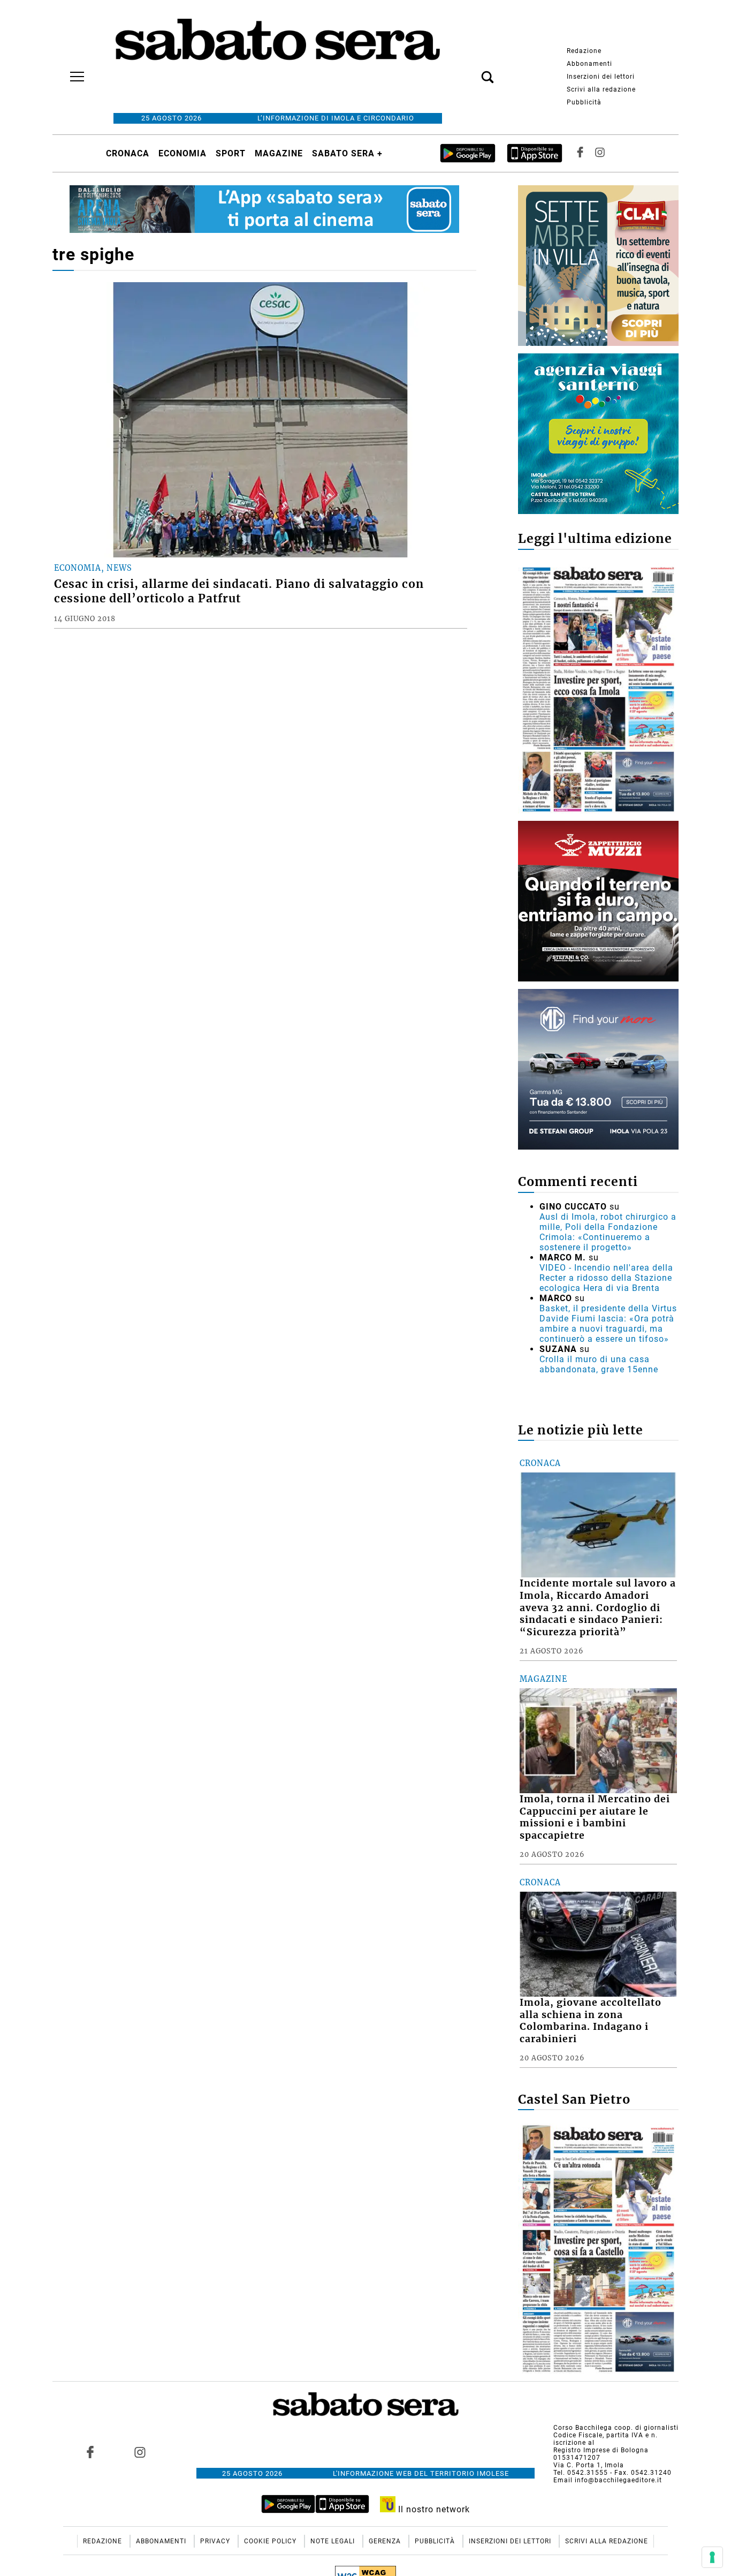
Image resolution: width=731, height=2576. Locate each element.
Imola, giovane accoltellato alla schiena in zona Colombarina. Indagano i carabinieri (591, 2021)
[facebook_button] (580, 153)
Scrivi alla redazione (601, 89)
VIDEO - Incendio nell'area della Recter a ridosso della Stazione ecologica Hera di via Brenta (606, 1278)
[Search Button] (471, 71)
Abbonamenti (589, 64)
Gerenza (386, 2541)
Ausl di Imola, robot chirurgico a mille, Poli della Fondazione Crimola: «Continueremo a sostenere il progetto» (608, 1232)
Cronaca (128, 153)
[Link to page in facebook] (90, 2452)
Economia (182, 153)
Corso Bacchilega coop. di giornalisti (616, 2428)
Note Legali (334, 2541)
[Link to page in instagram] (140, 2452)
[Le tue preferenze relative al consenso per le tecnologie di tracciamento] (712, 2557)
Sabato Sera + (347, 153)
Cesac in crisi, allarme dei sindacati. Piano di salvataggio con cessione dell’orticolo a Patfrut (239, 591)
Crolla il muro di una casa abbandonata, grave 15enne (599, 1364)
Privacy (216, 2541)
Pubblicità (584, 102)
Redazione (584, 51)
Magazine (279, 153)
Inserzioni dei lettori (601, 77)
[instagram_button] (600, 153)
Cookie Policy (271, 2541)
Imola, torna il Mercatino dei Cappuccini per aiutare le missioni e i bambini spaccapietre (595, 1818)
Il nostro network (433, 2509)
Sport (231, 153)
